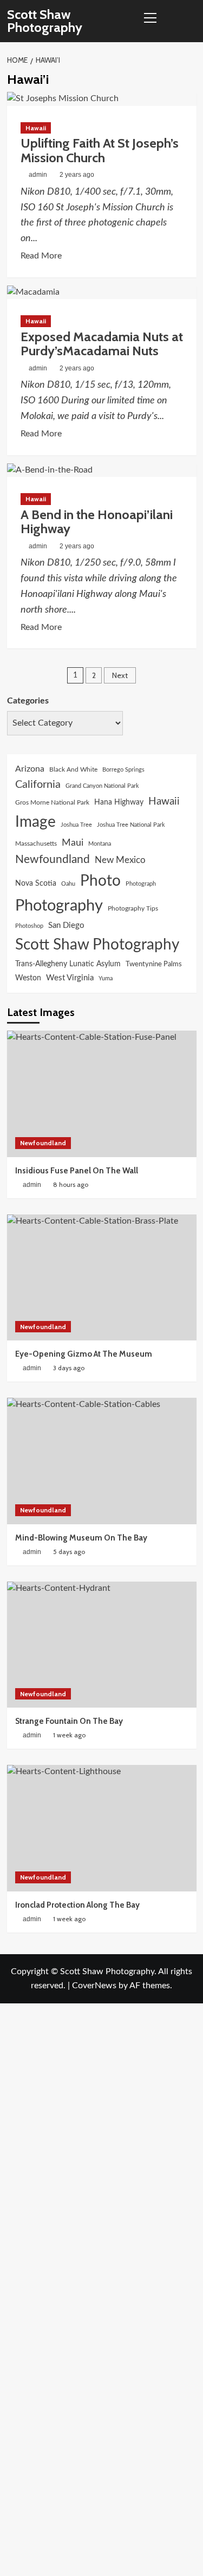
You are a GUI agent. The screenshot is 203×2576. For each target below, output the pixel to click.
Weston (28, 978)
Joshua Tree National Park (131, 825)
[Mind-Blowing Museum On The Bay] (102, 1461)
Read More (41, 257)
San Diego (66, 925)
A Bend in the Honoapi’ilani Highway (97, 522)
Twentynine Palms (154, 964)
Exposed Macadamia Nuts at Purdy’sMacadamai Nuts (102, 344)
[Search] (190, 21)
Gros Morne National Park (52, 802)
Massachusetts (36, 844)
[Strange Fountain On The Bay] (102, 1645)
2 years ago (77, 175)
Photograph (141, 884)
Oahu (68, 884)
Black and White (73, 769)
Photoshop (29, 926)
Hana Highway (119, 802)
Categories (28, 701)
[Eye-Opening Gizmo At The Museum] (102, 1277)
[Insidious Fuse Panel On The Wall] (102, 1094)
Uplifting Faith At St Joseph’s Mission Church (100, 150)
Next (120, 675)
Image (35, 822)
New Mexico (120, 860)
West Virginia (70, 978)
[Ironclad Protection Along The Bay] (102, 1828)
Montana (100, 844)
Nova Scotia (36, 883)
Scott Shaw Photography (45, 21)
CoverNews (94, 1986)
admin (38, 175)
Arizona (30, 769)
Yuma (106, 978)
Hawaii (36, 128)
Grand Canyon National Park (102, 786)
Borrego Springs (123, 770)
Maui (73, 843)
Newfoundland (53, 859)
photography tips (133, 908)
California (38, 785)
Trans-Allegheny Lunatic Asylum (68, 964)
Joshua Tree (76, 825)
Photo (100, 881)
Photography (59, 906)
